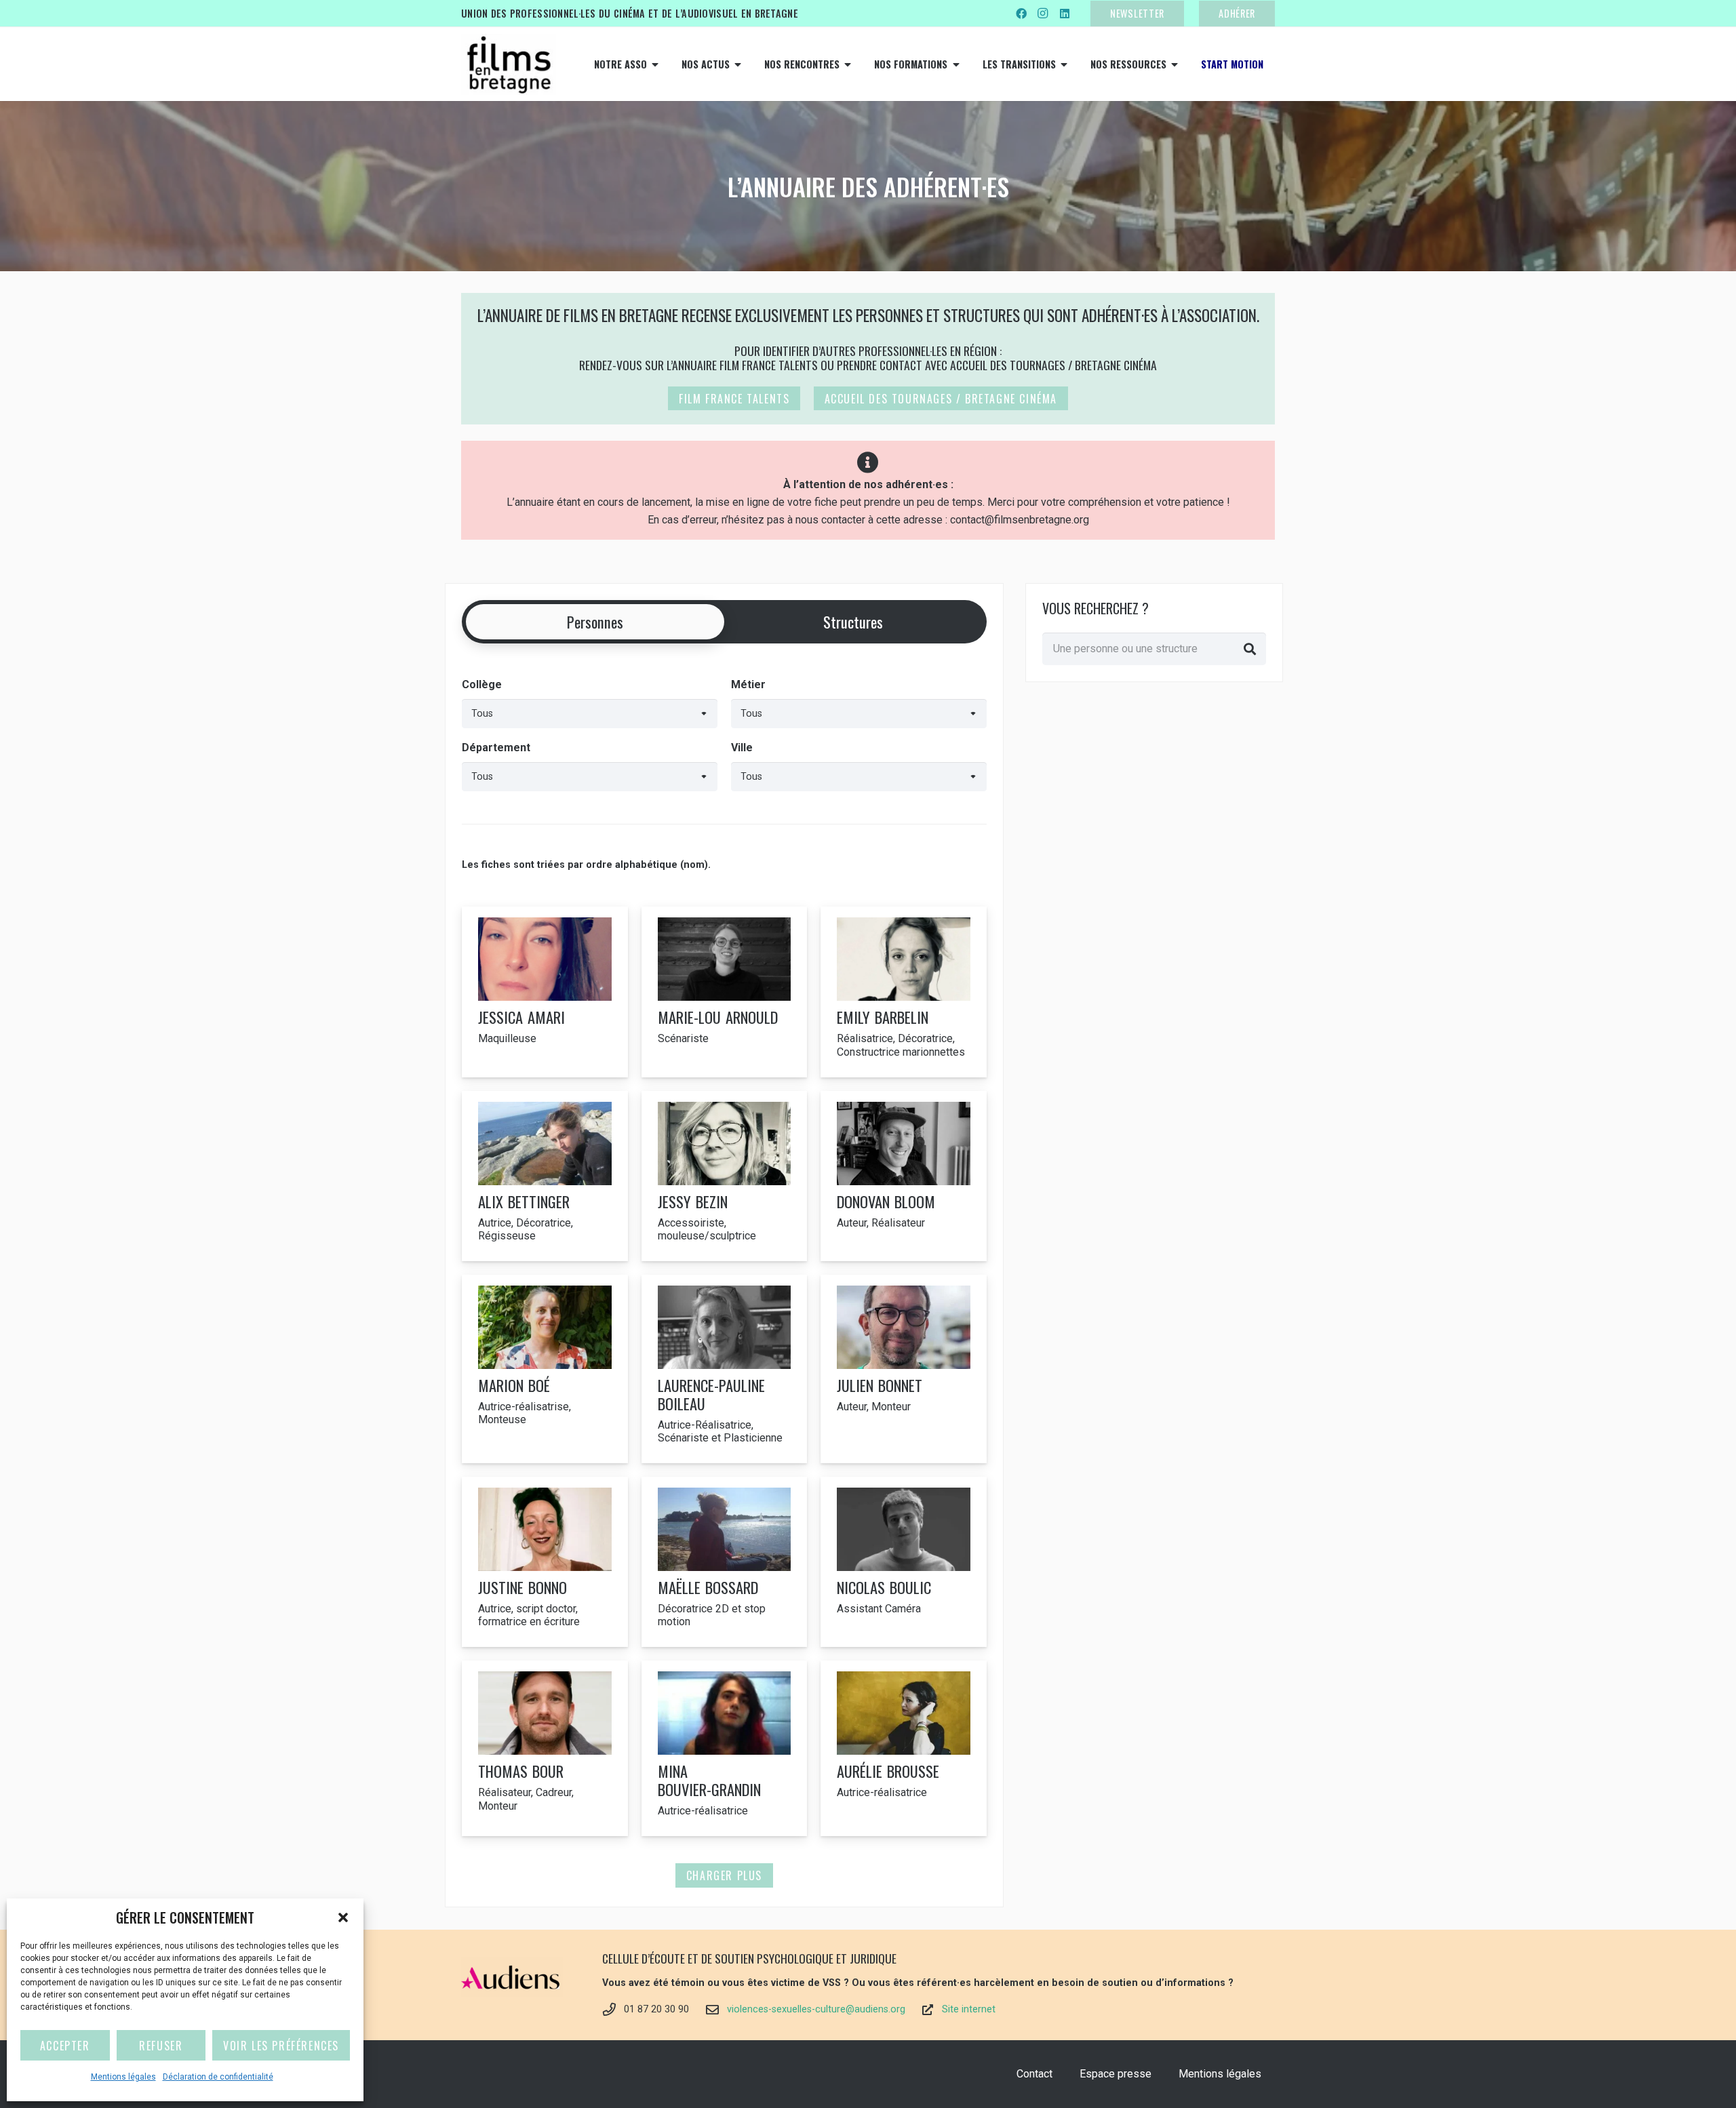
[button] (343, 1917)
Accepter (65, 2046)
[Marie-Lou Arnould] (725, 992)
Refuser (161, 2046)
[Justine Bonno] (545, 1562)
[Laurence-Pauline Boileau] (725, 1369)
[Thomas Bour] (545, 1748)
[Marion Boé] (545, 1369)
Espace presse (1116, 2074)
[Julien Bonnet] (904, 1369)
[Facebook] (1021, 14)
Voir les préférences (281, 2046)
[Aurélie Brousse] (904, 1748)
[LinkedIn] (1065, 14)
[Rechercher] (1250, 649)
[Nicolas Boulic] (904, 1562)
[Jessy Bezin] (725, 1176)
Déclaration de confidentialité (218, 2077)
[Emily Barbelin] (904, 992)
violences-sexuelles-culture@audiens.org (816, 2009)
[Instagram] (1043, 14)
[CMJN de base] (509, 64)
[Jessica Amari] (545, 992)
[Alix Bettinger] (545, 1176)
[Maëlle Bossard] (725, 1562)
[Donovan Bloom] (904, 1176)
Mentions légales (123, 2077)
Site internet (969, 2009)
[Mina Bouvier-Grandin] (725, 1748)
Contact (1034, 2074)
